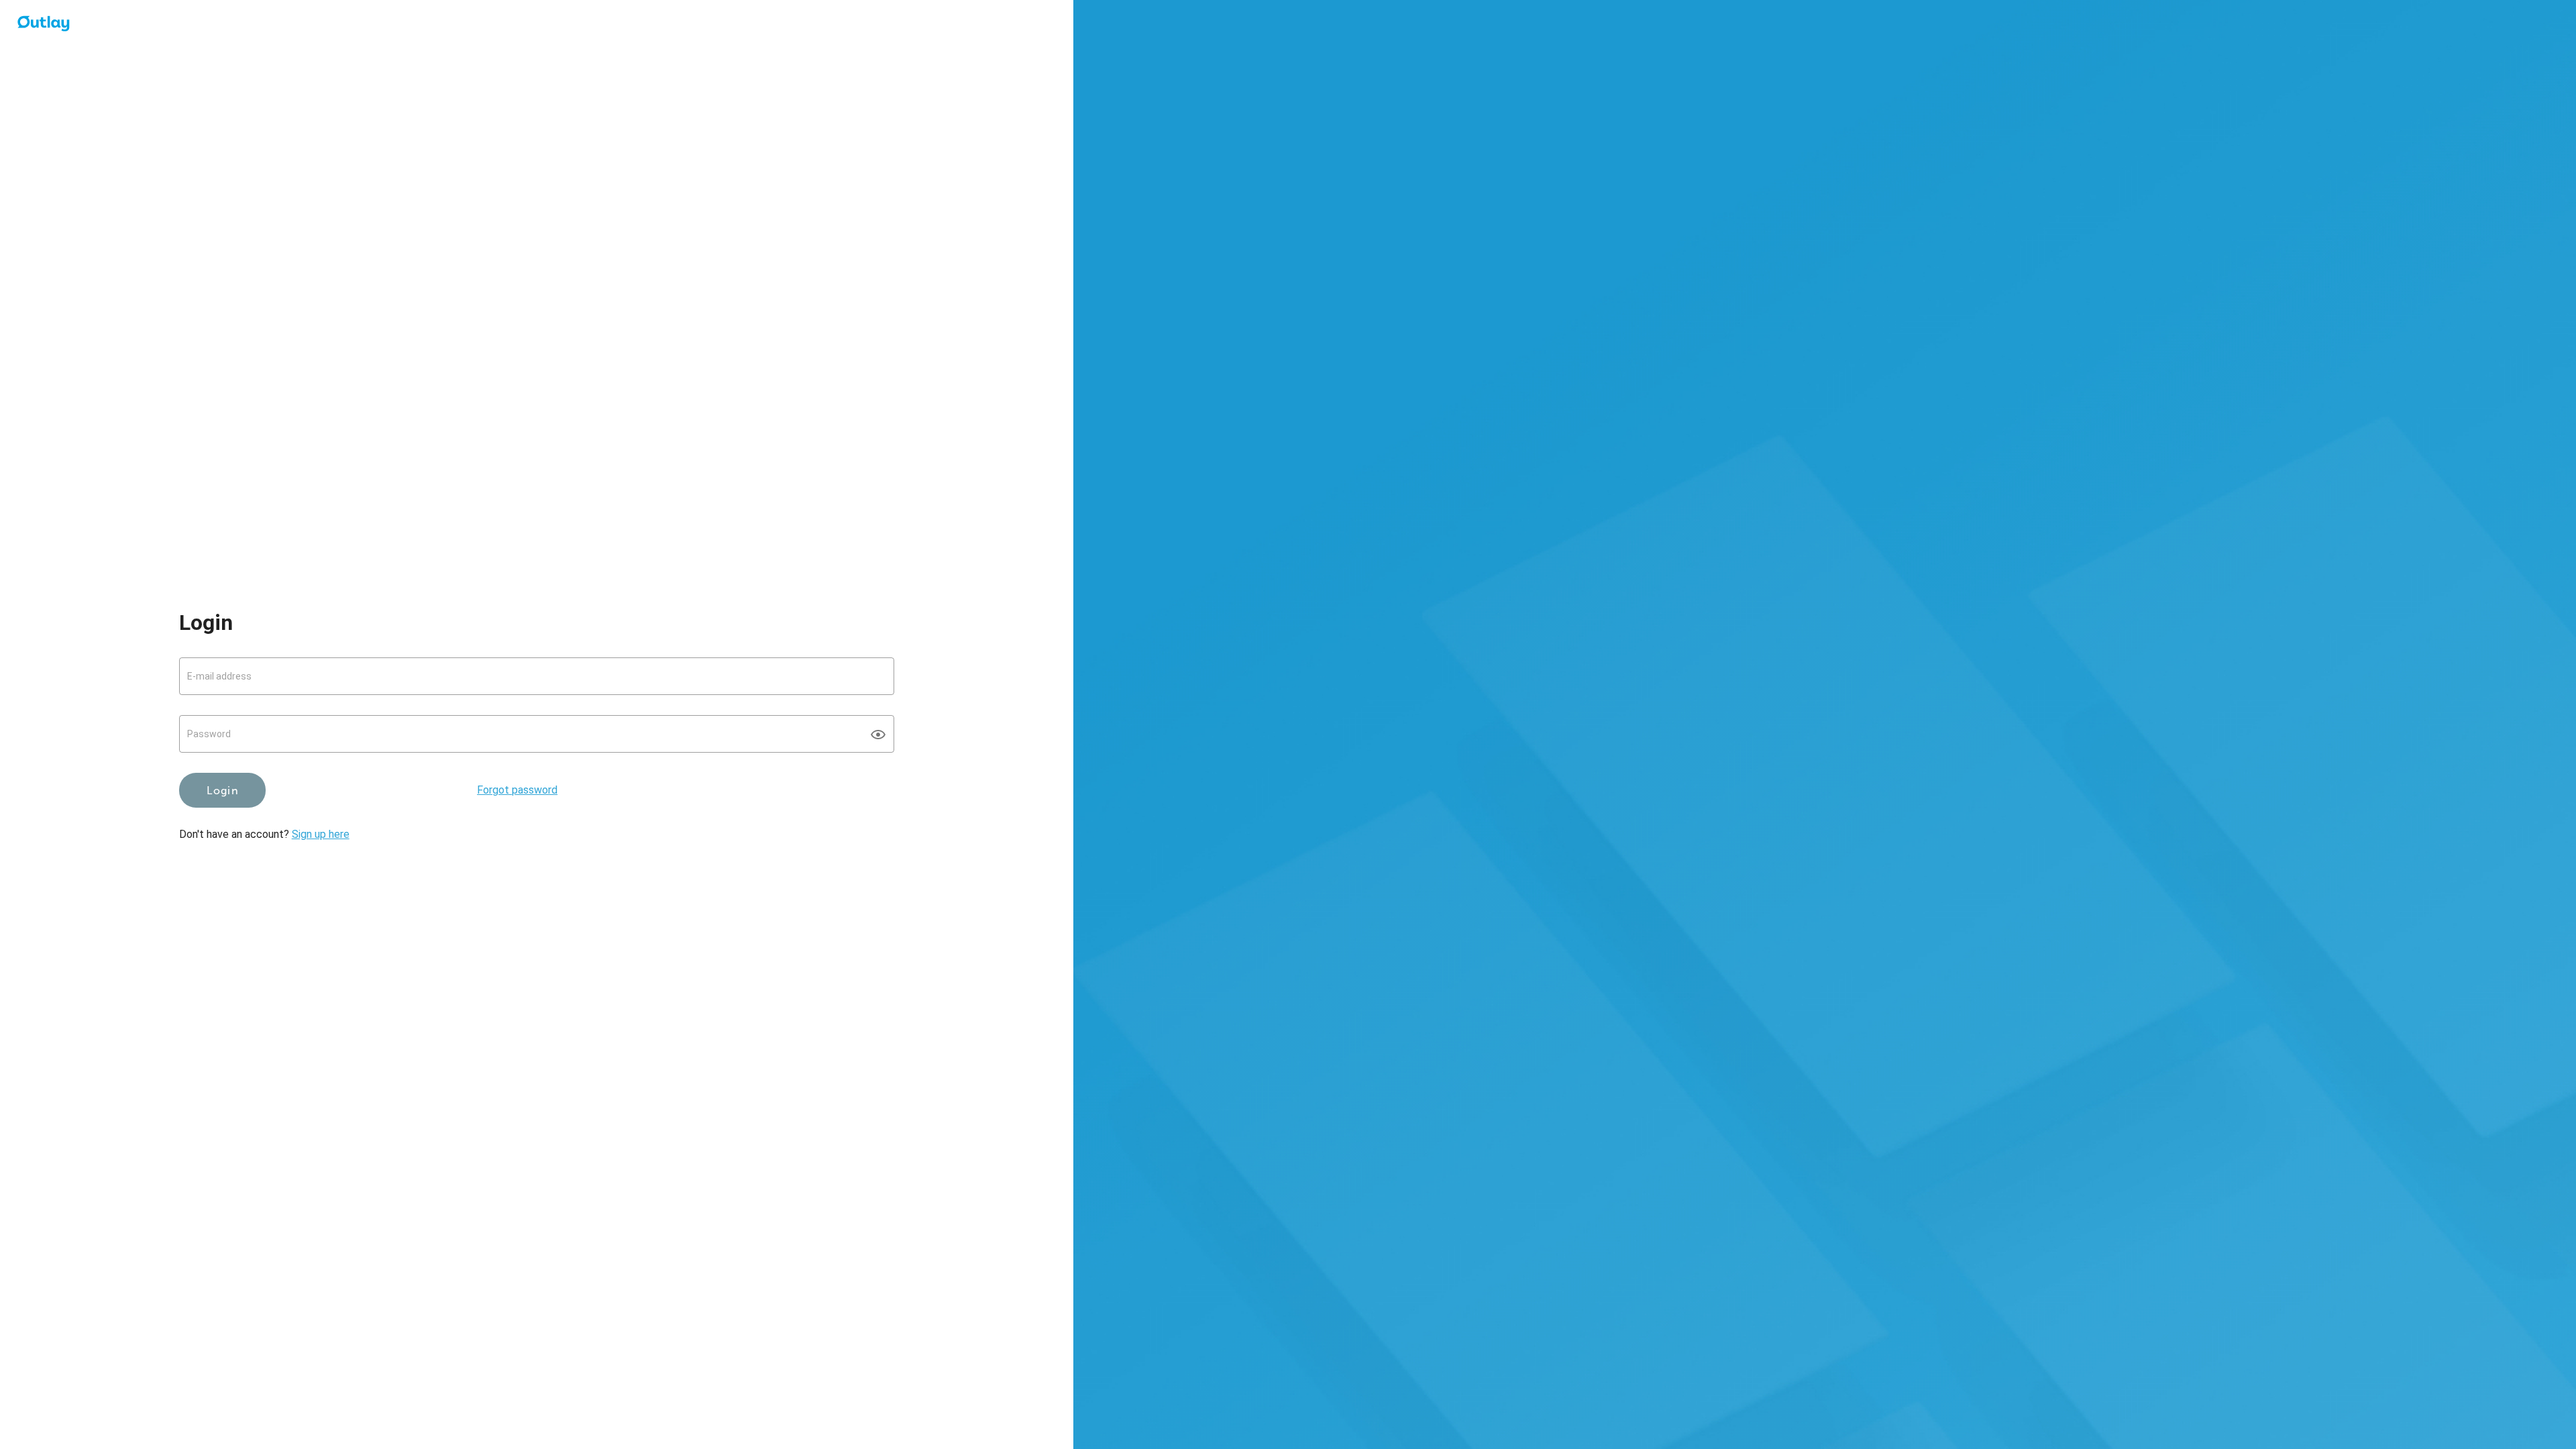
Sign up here (321, 834)
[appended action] (878, 735)
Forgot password (517, 790)
